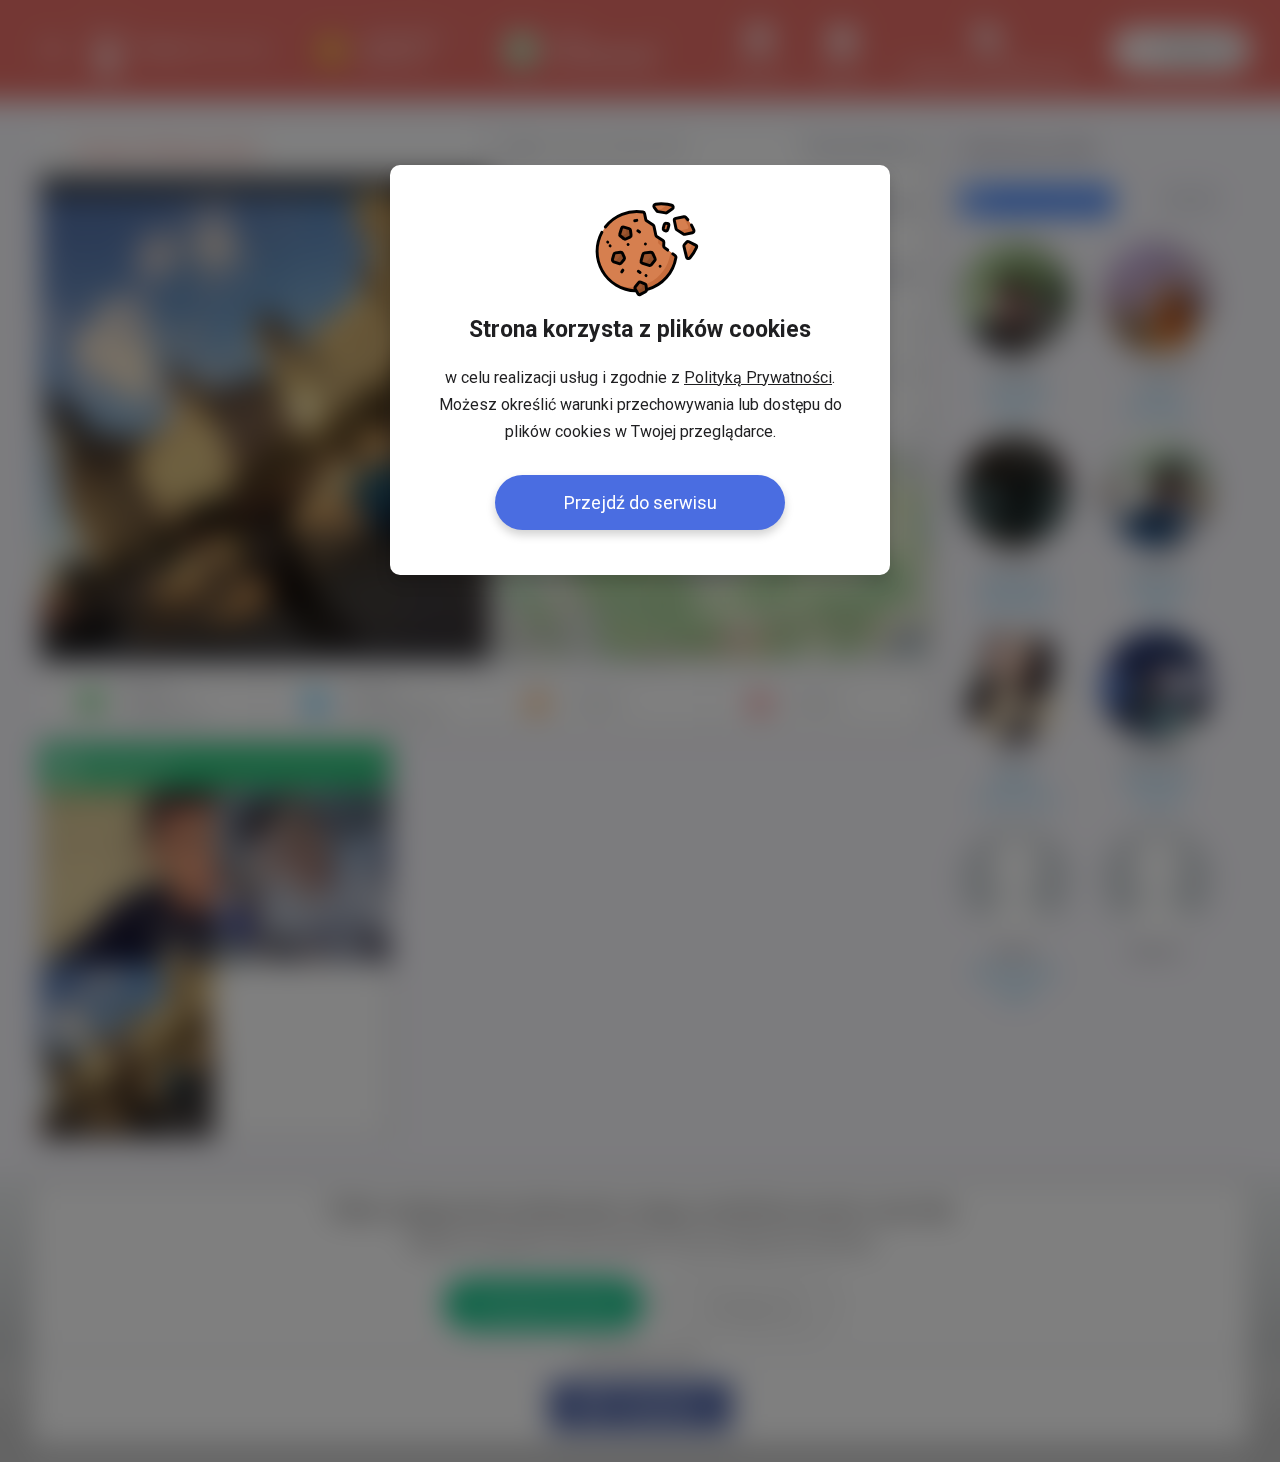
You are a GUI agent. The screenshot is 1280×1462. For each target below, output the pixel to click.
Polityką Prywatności (758, 377)
